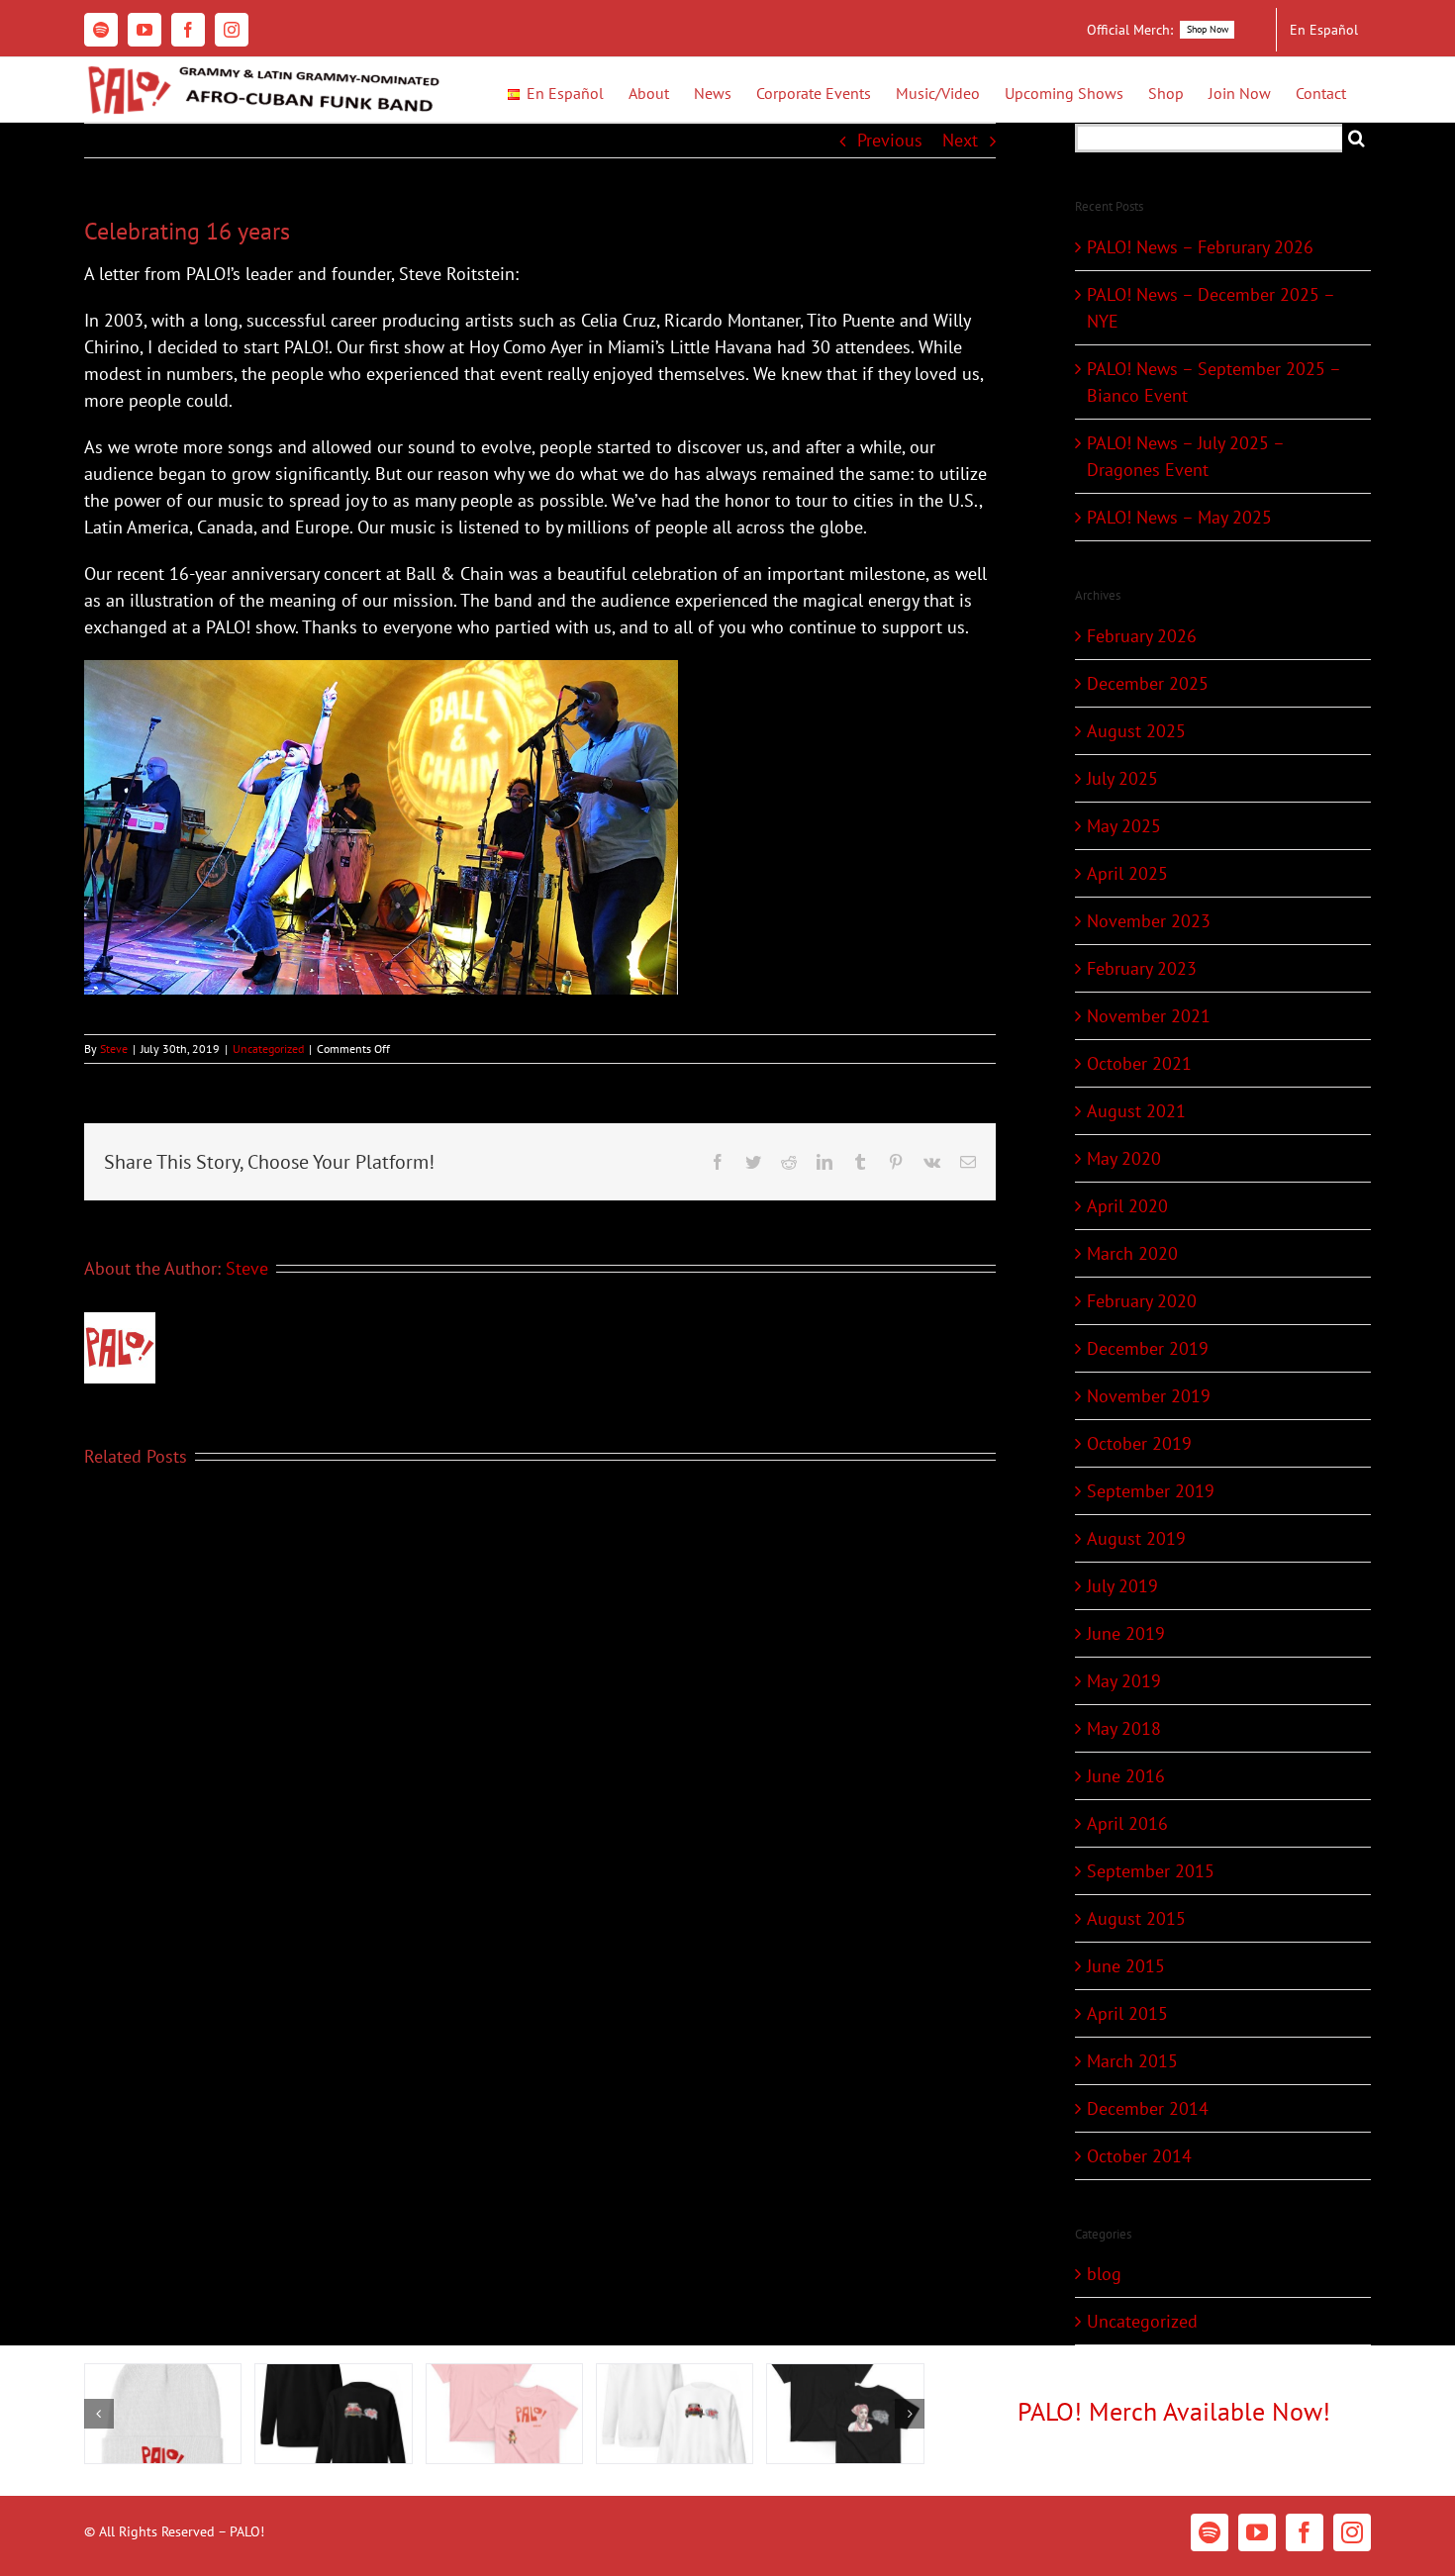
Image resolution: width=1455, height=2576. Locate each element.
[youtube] (1257, 2532)
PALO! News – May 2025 (1179, 517)
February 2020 (1142, 1301)
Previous (890, 140)
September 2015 (1151, 1871)
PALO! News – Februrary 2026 (1200, 247)
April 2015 (1127, 2013)
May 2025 (1124, 826)
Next (960, 140)
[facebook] (1305, 2532)
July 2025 (1122, 778)
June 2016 (1126, 1776)
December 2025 (1148, 683)
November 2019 (1149, 1396)
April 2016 (1127, 1823)
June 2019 (1126, 1633)
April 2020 (1127, 1206)
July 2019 (1122, 1586)
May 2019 (1124, 1681)
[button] (99, 2414)
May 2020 (1124, 1158)
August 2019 (1136, 1538)
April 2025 (1127, 873)
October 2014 (1139, 2156)
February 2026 (1142, 636)
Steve (114, 1049)
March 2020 (1132, 1253)
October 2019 (1139, 1443)
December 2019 (1148, 1348)
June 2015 (1126, 1966)
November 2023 (1149, 921)
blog (1104, 2274)
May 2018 (1124, 1728)
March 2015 (1132, 2061)
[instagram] (1352, 2532)
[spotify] (1210, 2532)
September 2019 (1151, 1491)
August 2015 (1136, 1918)
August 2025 (1136, 731)
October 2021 (1139, 1063)
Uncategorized (268, 1049)
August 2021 (1136, 1111)
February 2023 (1142, 968)
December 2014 (1148, 2108)
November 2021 (1149, 1016)
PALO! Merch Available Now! (1174, 2411)
